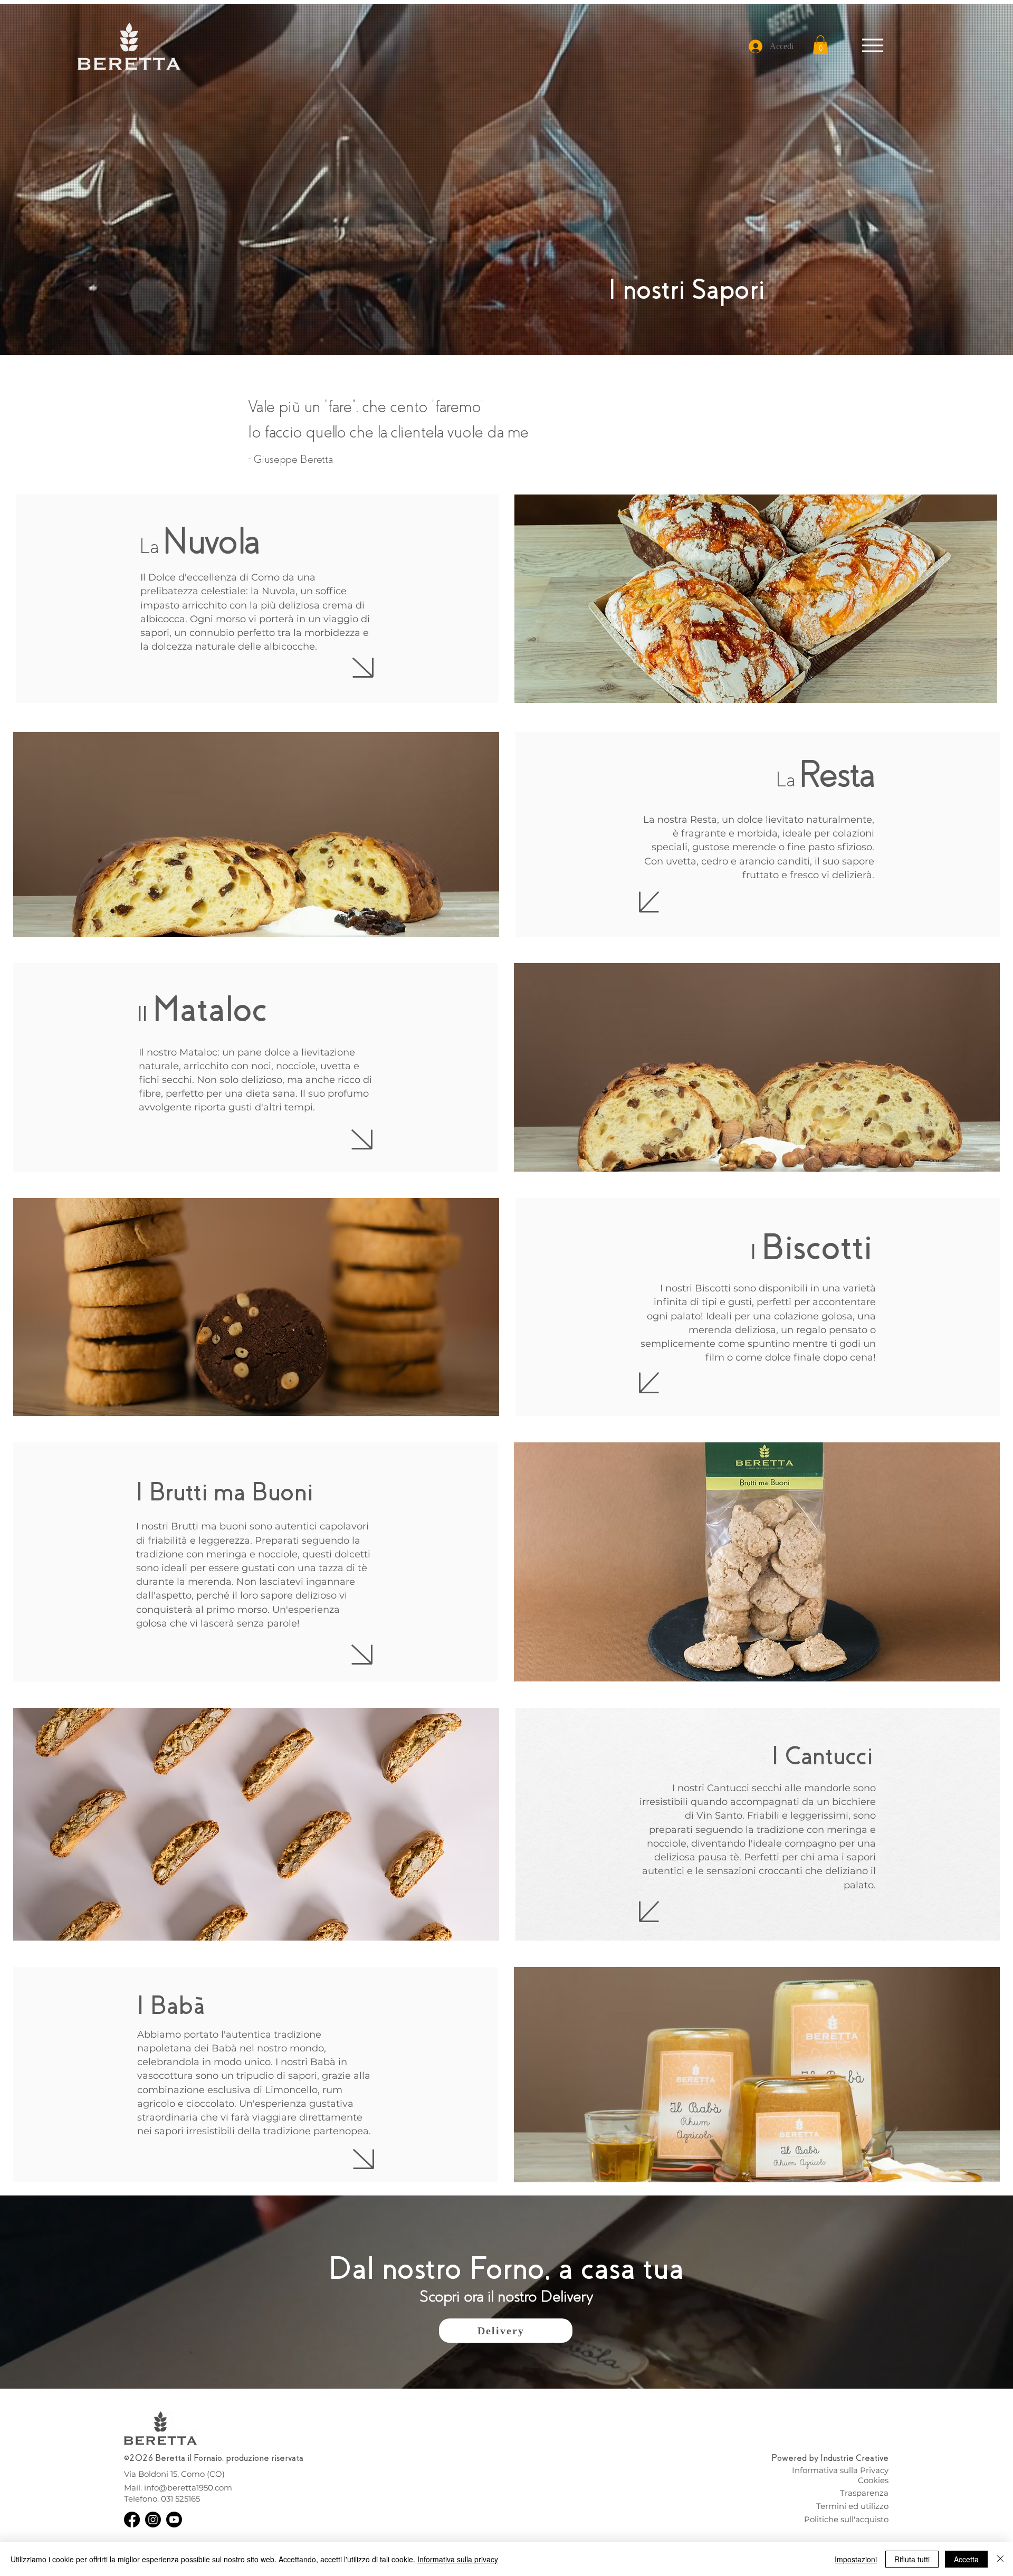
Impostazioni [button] (856, 2559)
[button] (820, 45)
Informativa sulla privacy (458, 2559)
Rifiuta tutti (912, 2559)
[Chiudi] (1000, 2559)
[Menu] (872, 45)
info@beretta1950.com (188, 2488)
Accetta (966, 2559)
